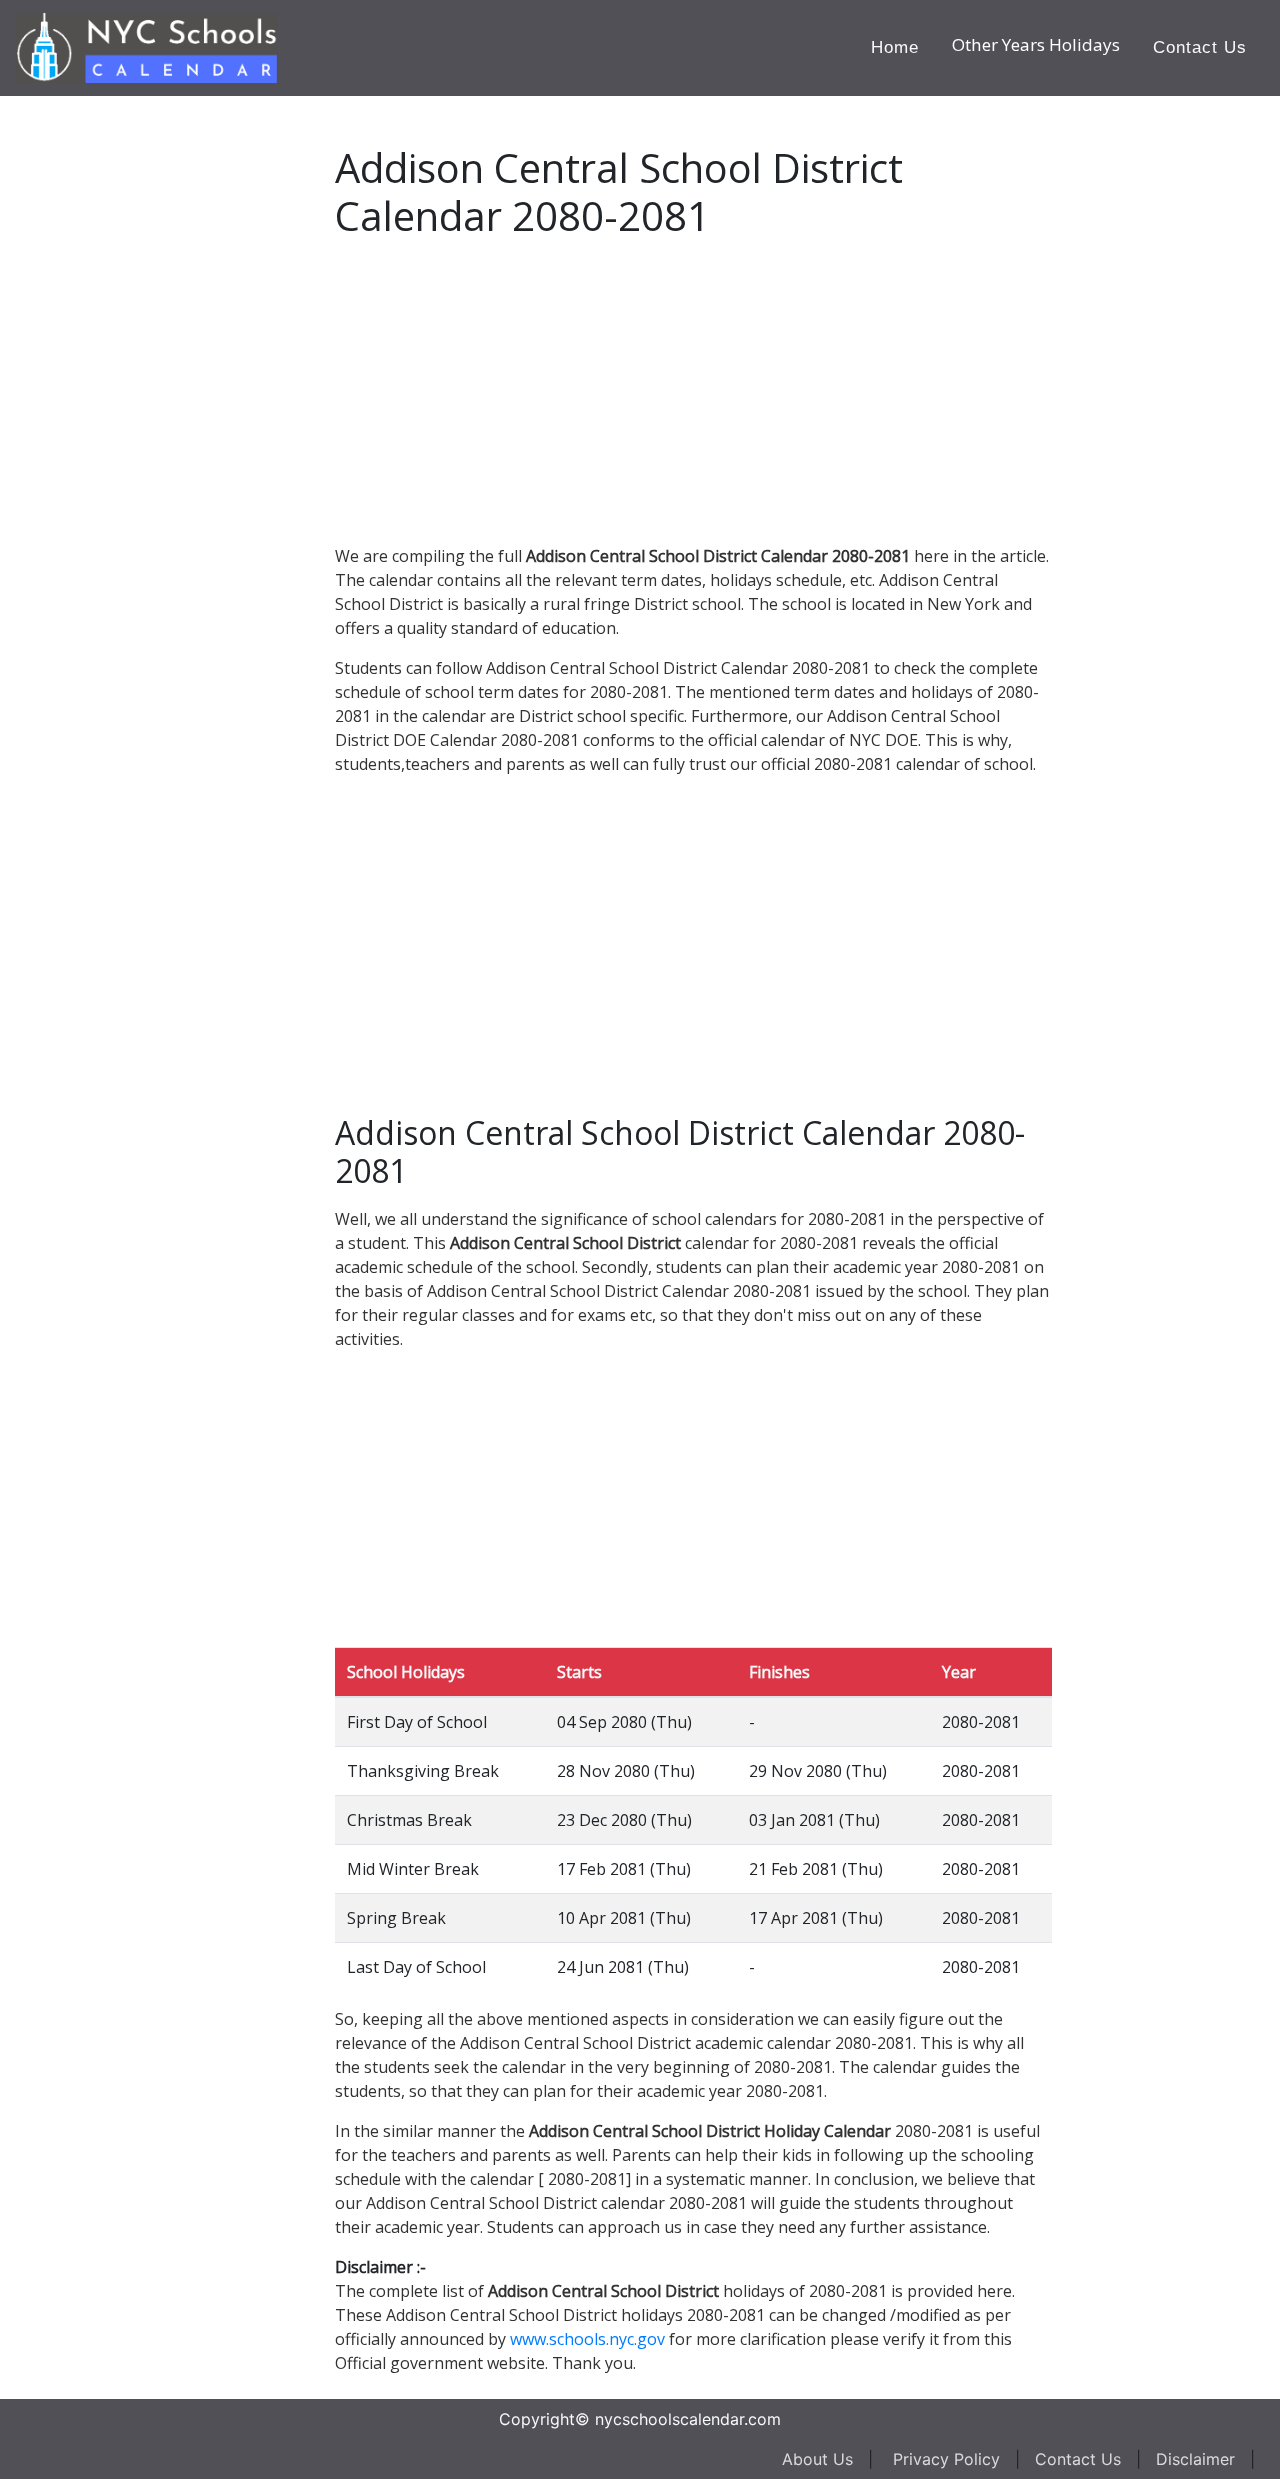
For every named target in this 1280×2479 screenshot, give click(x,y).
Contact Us (1200, 47)
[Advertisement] (165, 396)
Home (895, 47)
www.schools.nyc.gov (587, 2339)
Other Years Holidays (1036, 44)
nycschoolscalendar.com (688, 2419)
